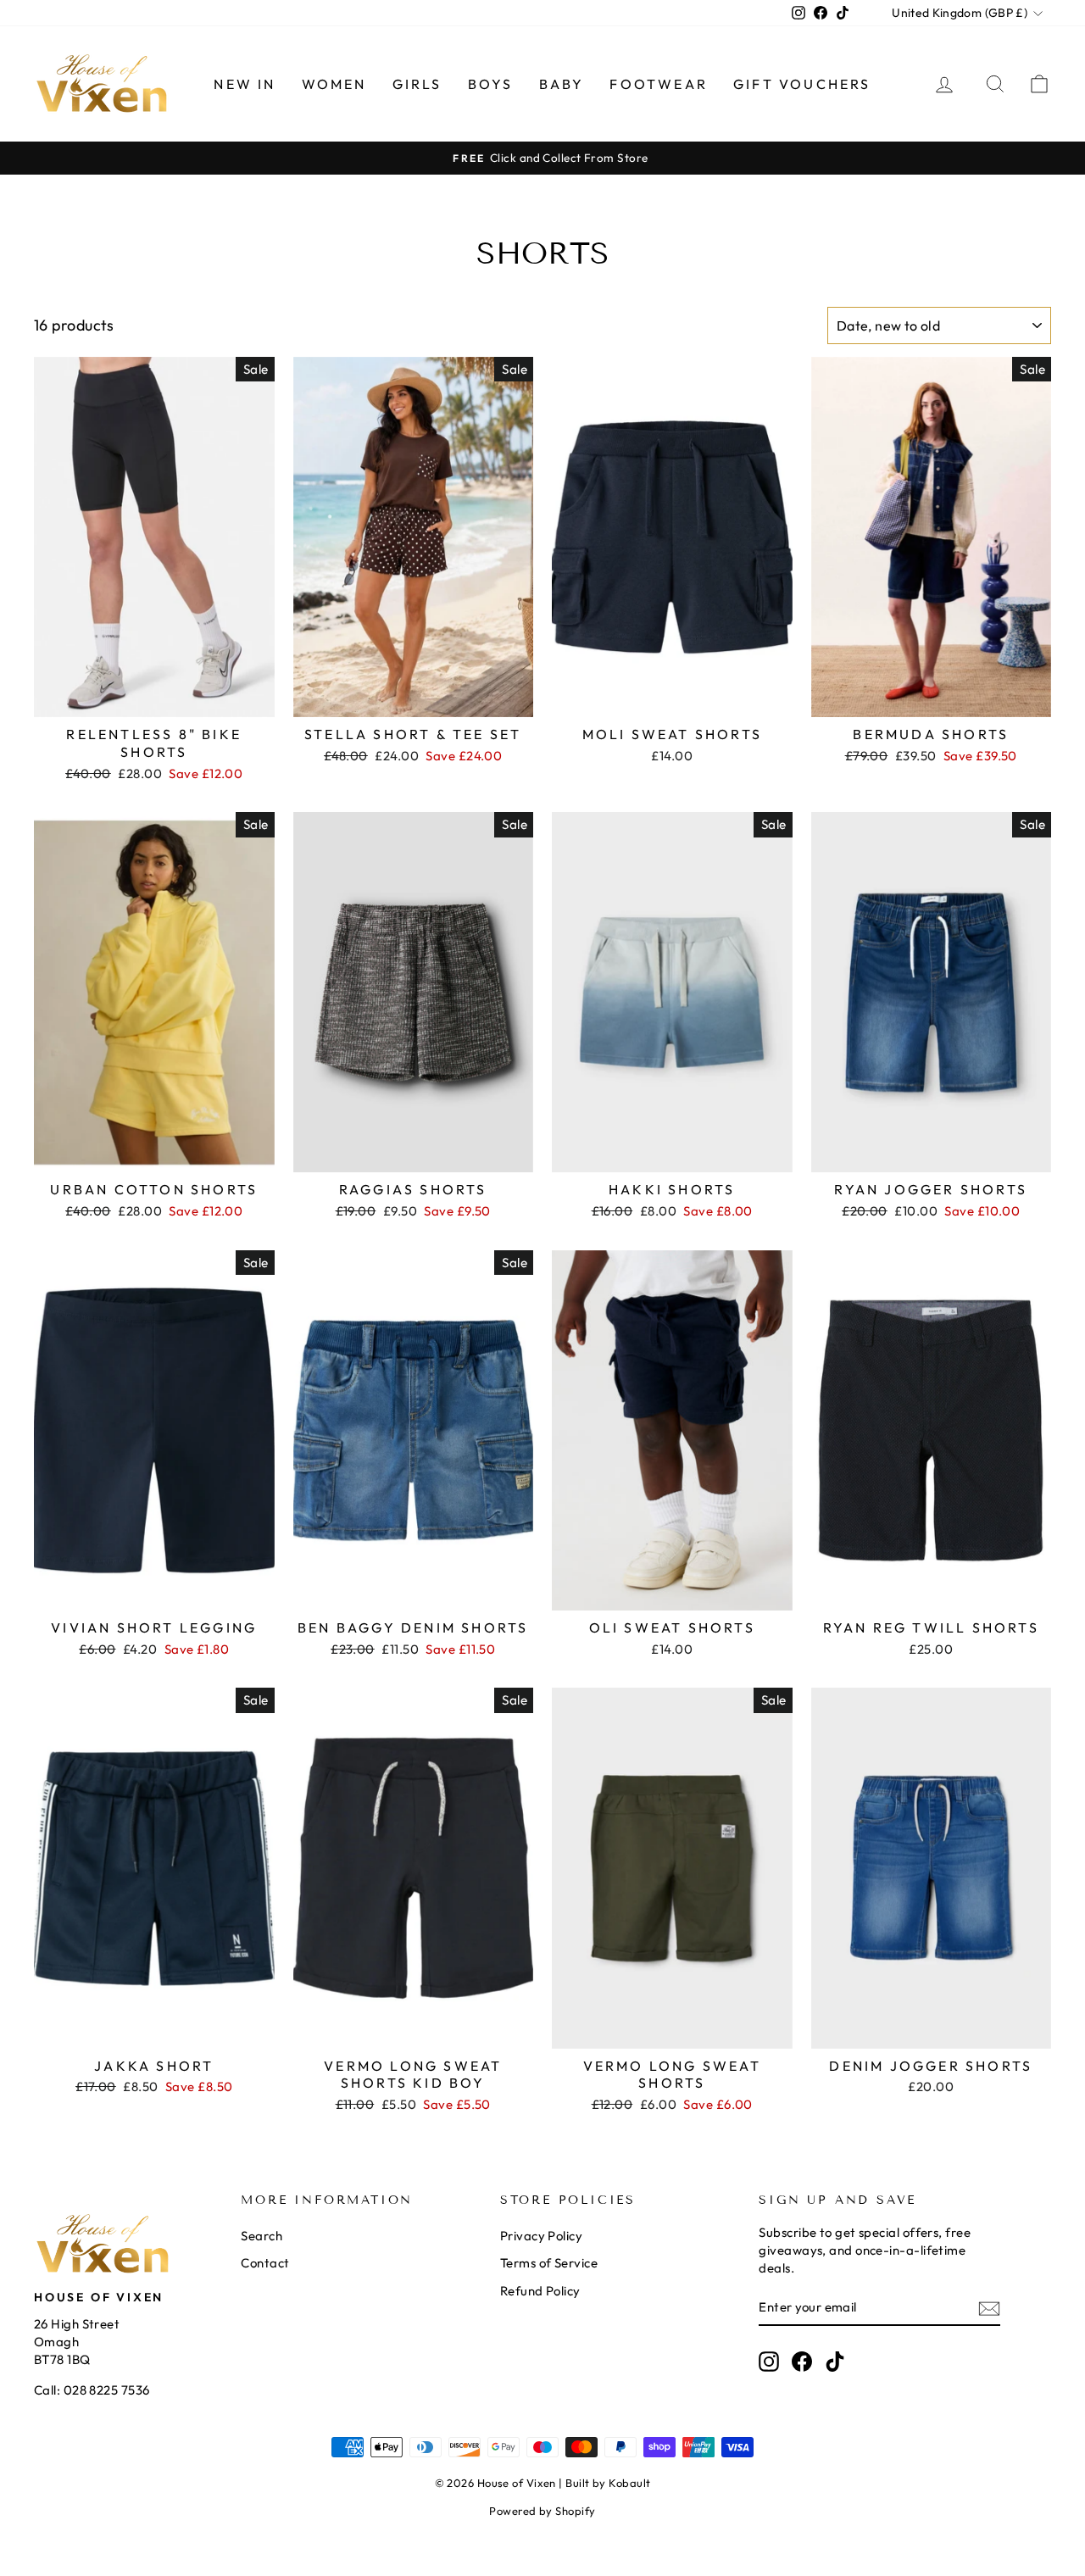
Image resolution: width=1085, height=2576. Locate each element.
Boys (491, 84)
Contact (265, 2263)
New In (245, 84)
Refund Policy (540, 2291)
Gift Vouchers (802, 84)
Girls (417, 84)
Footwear (659, 84)
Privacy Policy (541, 2236)
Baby (562, 84)
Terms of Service (549, 2263)
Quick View (154, 697)
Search (262, 2236)
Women (334, 84)
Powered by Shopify (542, 2511)
